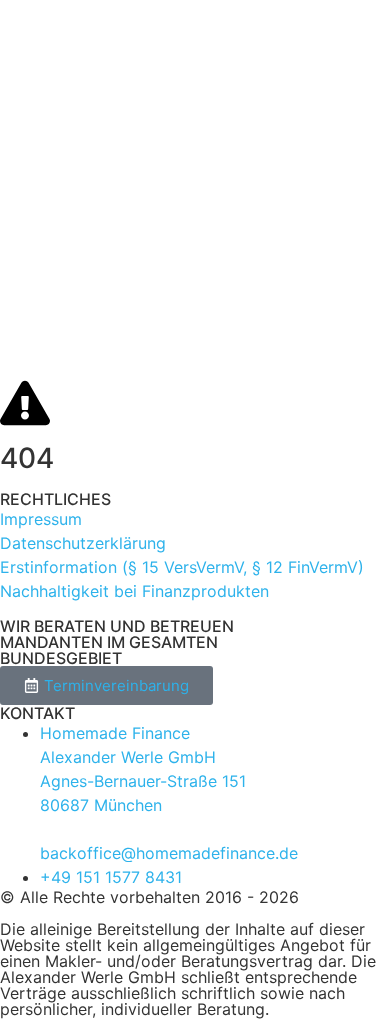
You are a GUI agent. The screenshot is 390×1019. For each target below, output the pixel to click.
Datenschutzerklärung (83, 543)
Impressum (41, 519)
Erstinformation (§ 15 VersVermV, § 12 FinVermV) (182, 567)
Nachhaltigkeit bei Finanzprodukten (134, 591)
